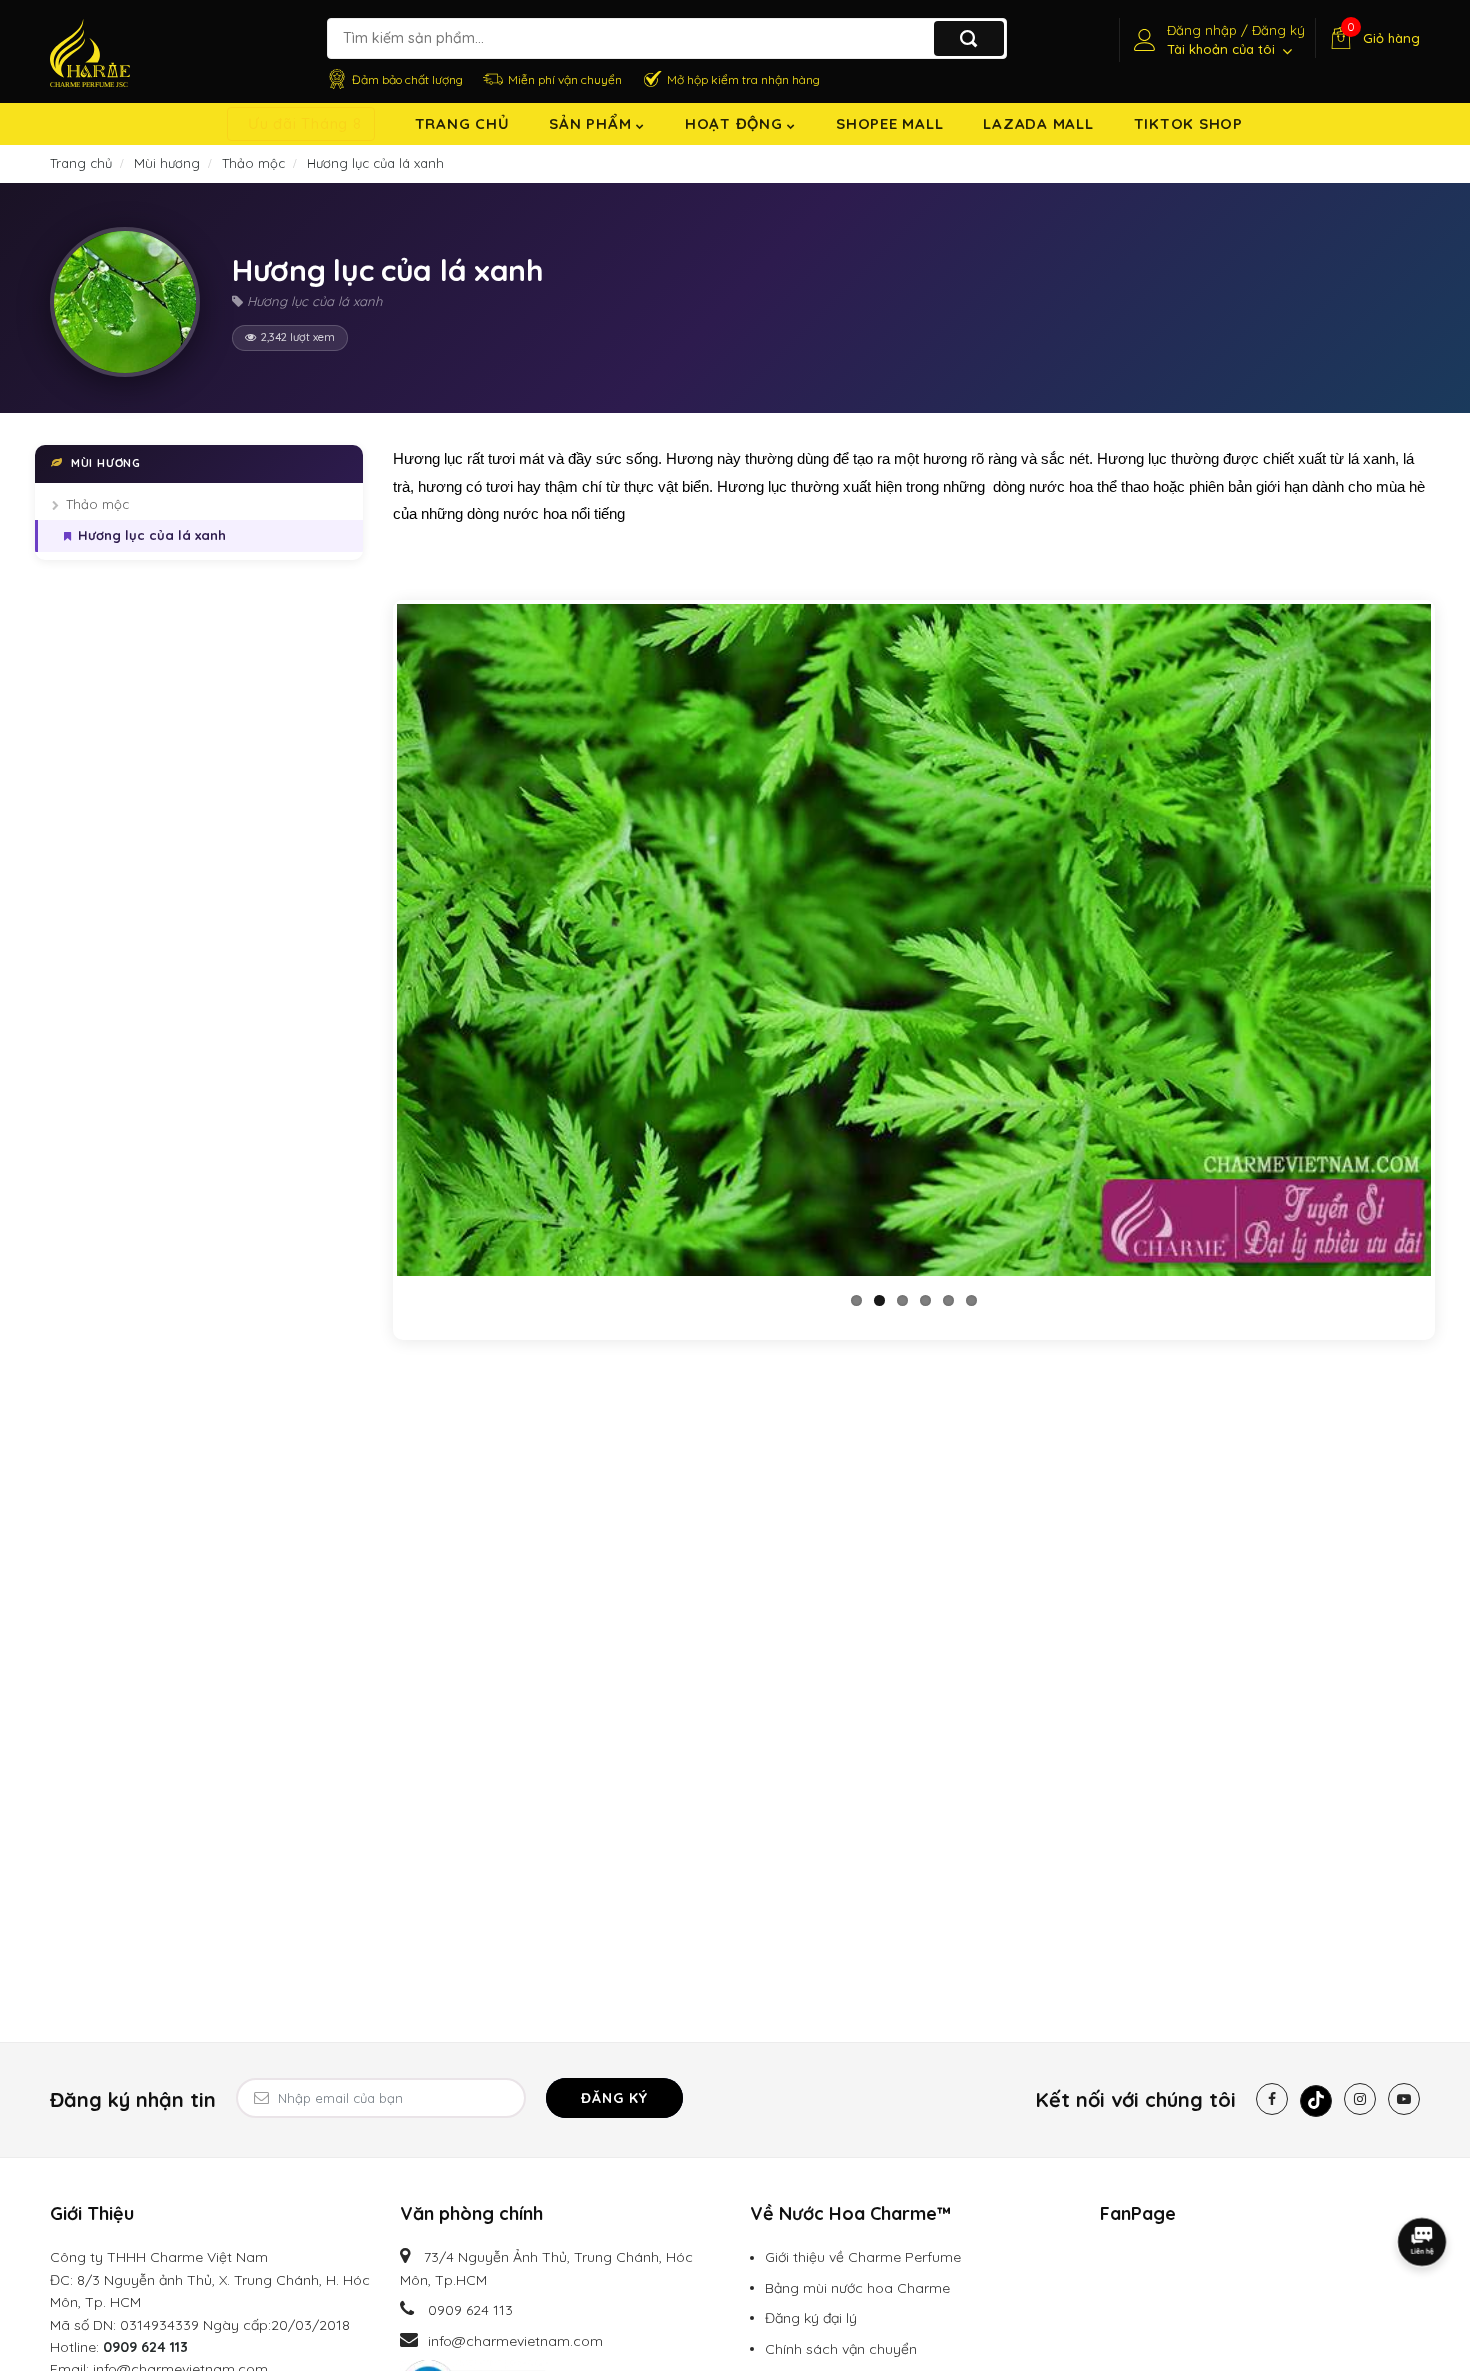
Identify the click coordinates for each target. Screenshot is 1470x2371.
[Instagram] (1360, 2099)
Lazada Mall (1038, 123)
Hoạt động (736, 123)
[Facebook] (1272, 2099)
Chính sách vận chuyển (841, 2349)
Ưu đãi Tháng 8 (305, 123)
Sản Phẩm (592, 123)
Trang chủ (462, 123)
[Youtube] (1404, 2099)
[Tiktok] (1316, 2101)
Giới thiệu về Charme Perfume (863, 2257)
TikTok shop (1188, 123)
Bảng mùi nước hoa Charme (857, 2288)
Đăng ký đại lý (811, 2318)
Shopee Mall (889, 123)
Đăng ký (614, 2098)
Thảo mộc (97, 504)
